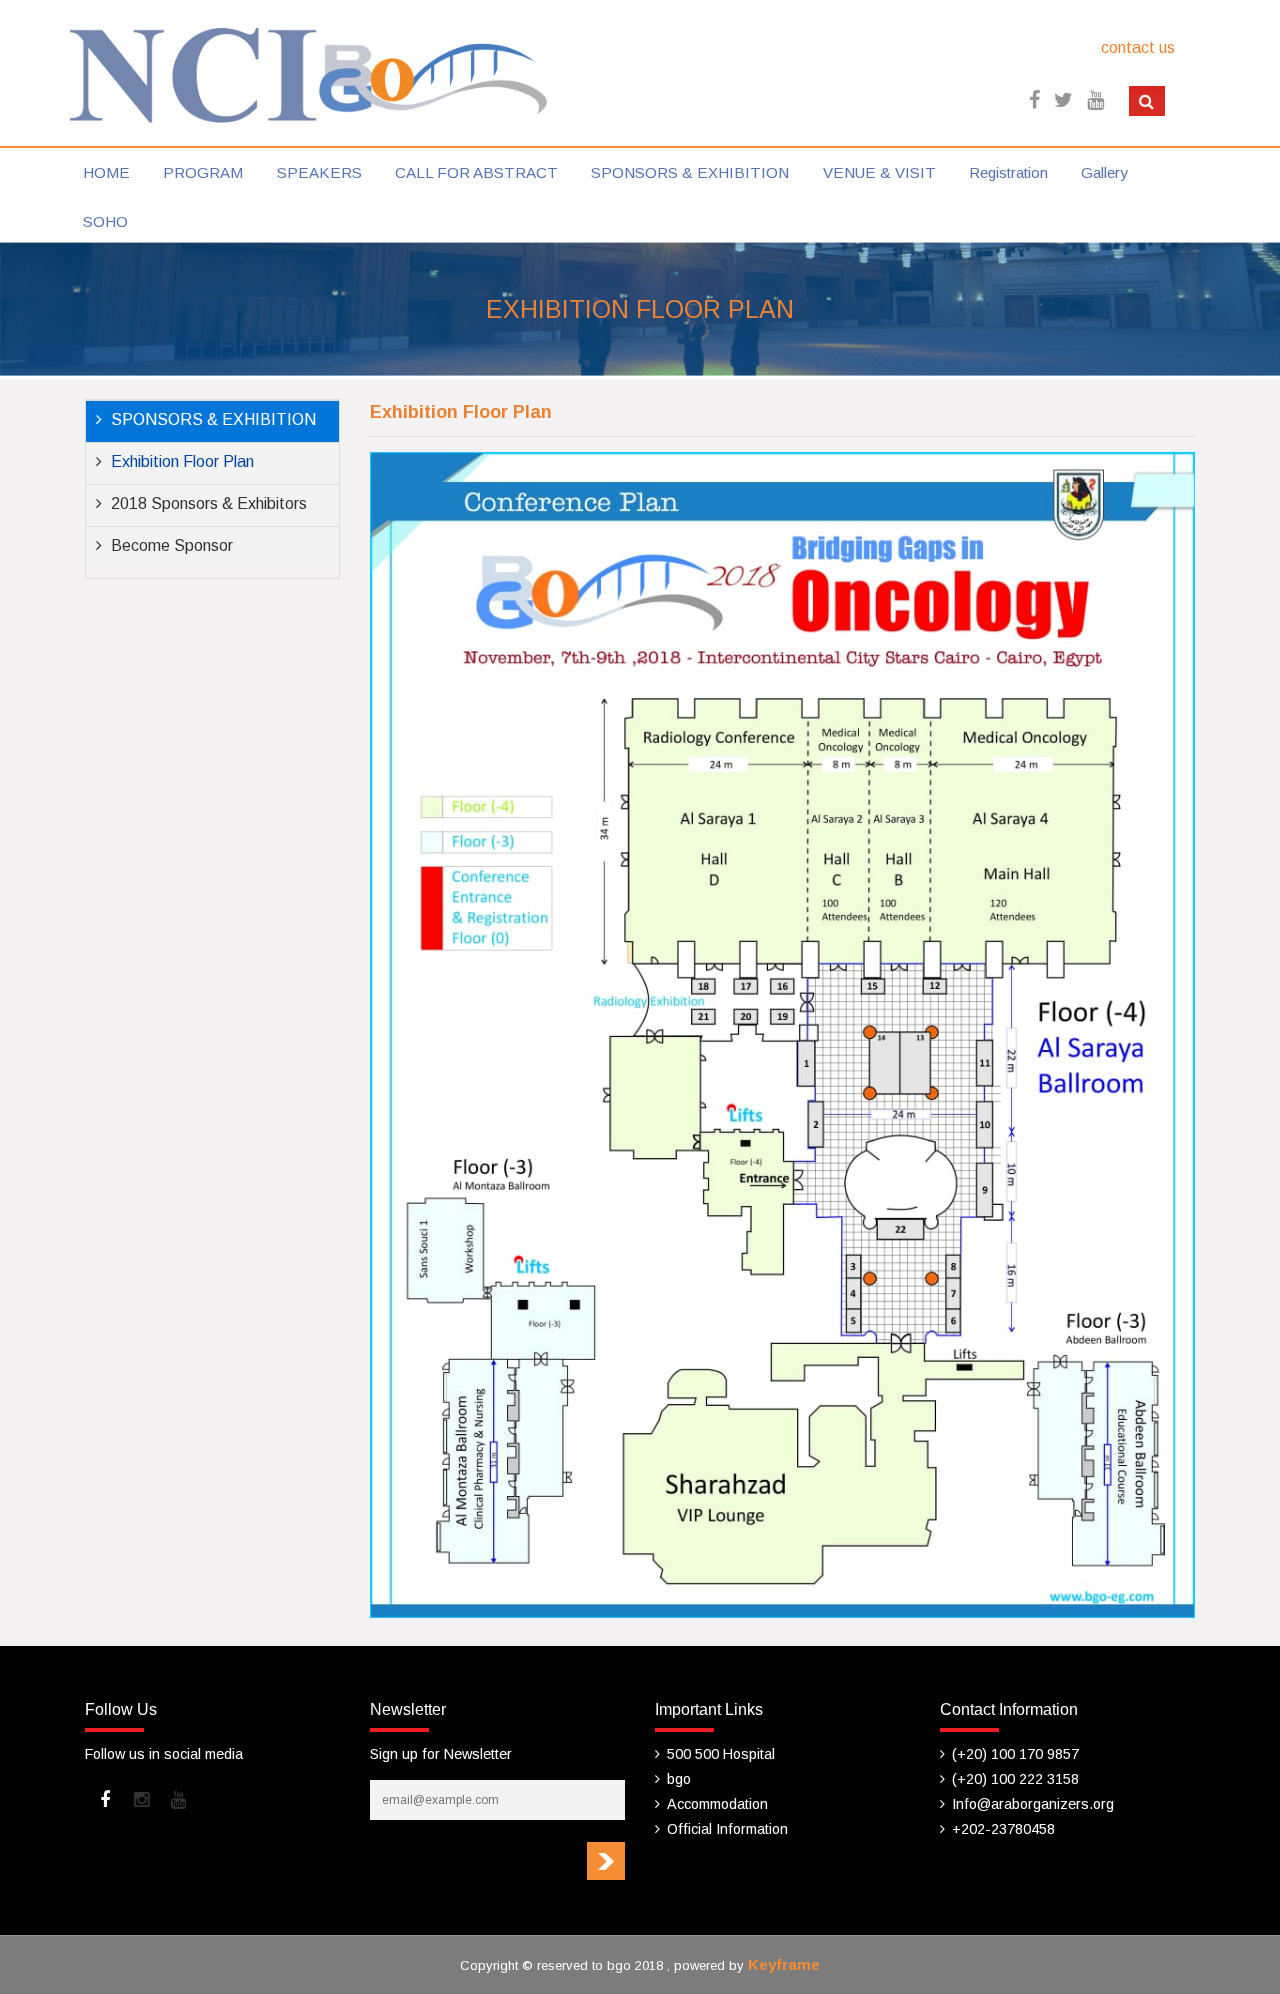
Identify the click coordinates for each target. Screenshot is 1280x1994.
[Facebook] (105, 1800)
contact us (1138, 47)
